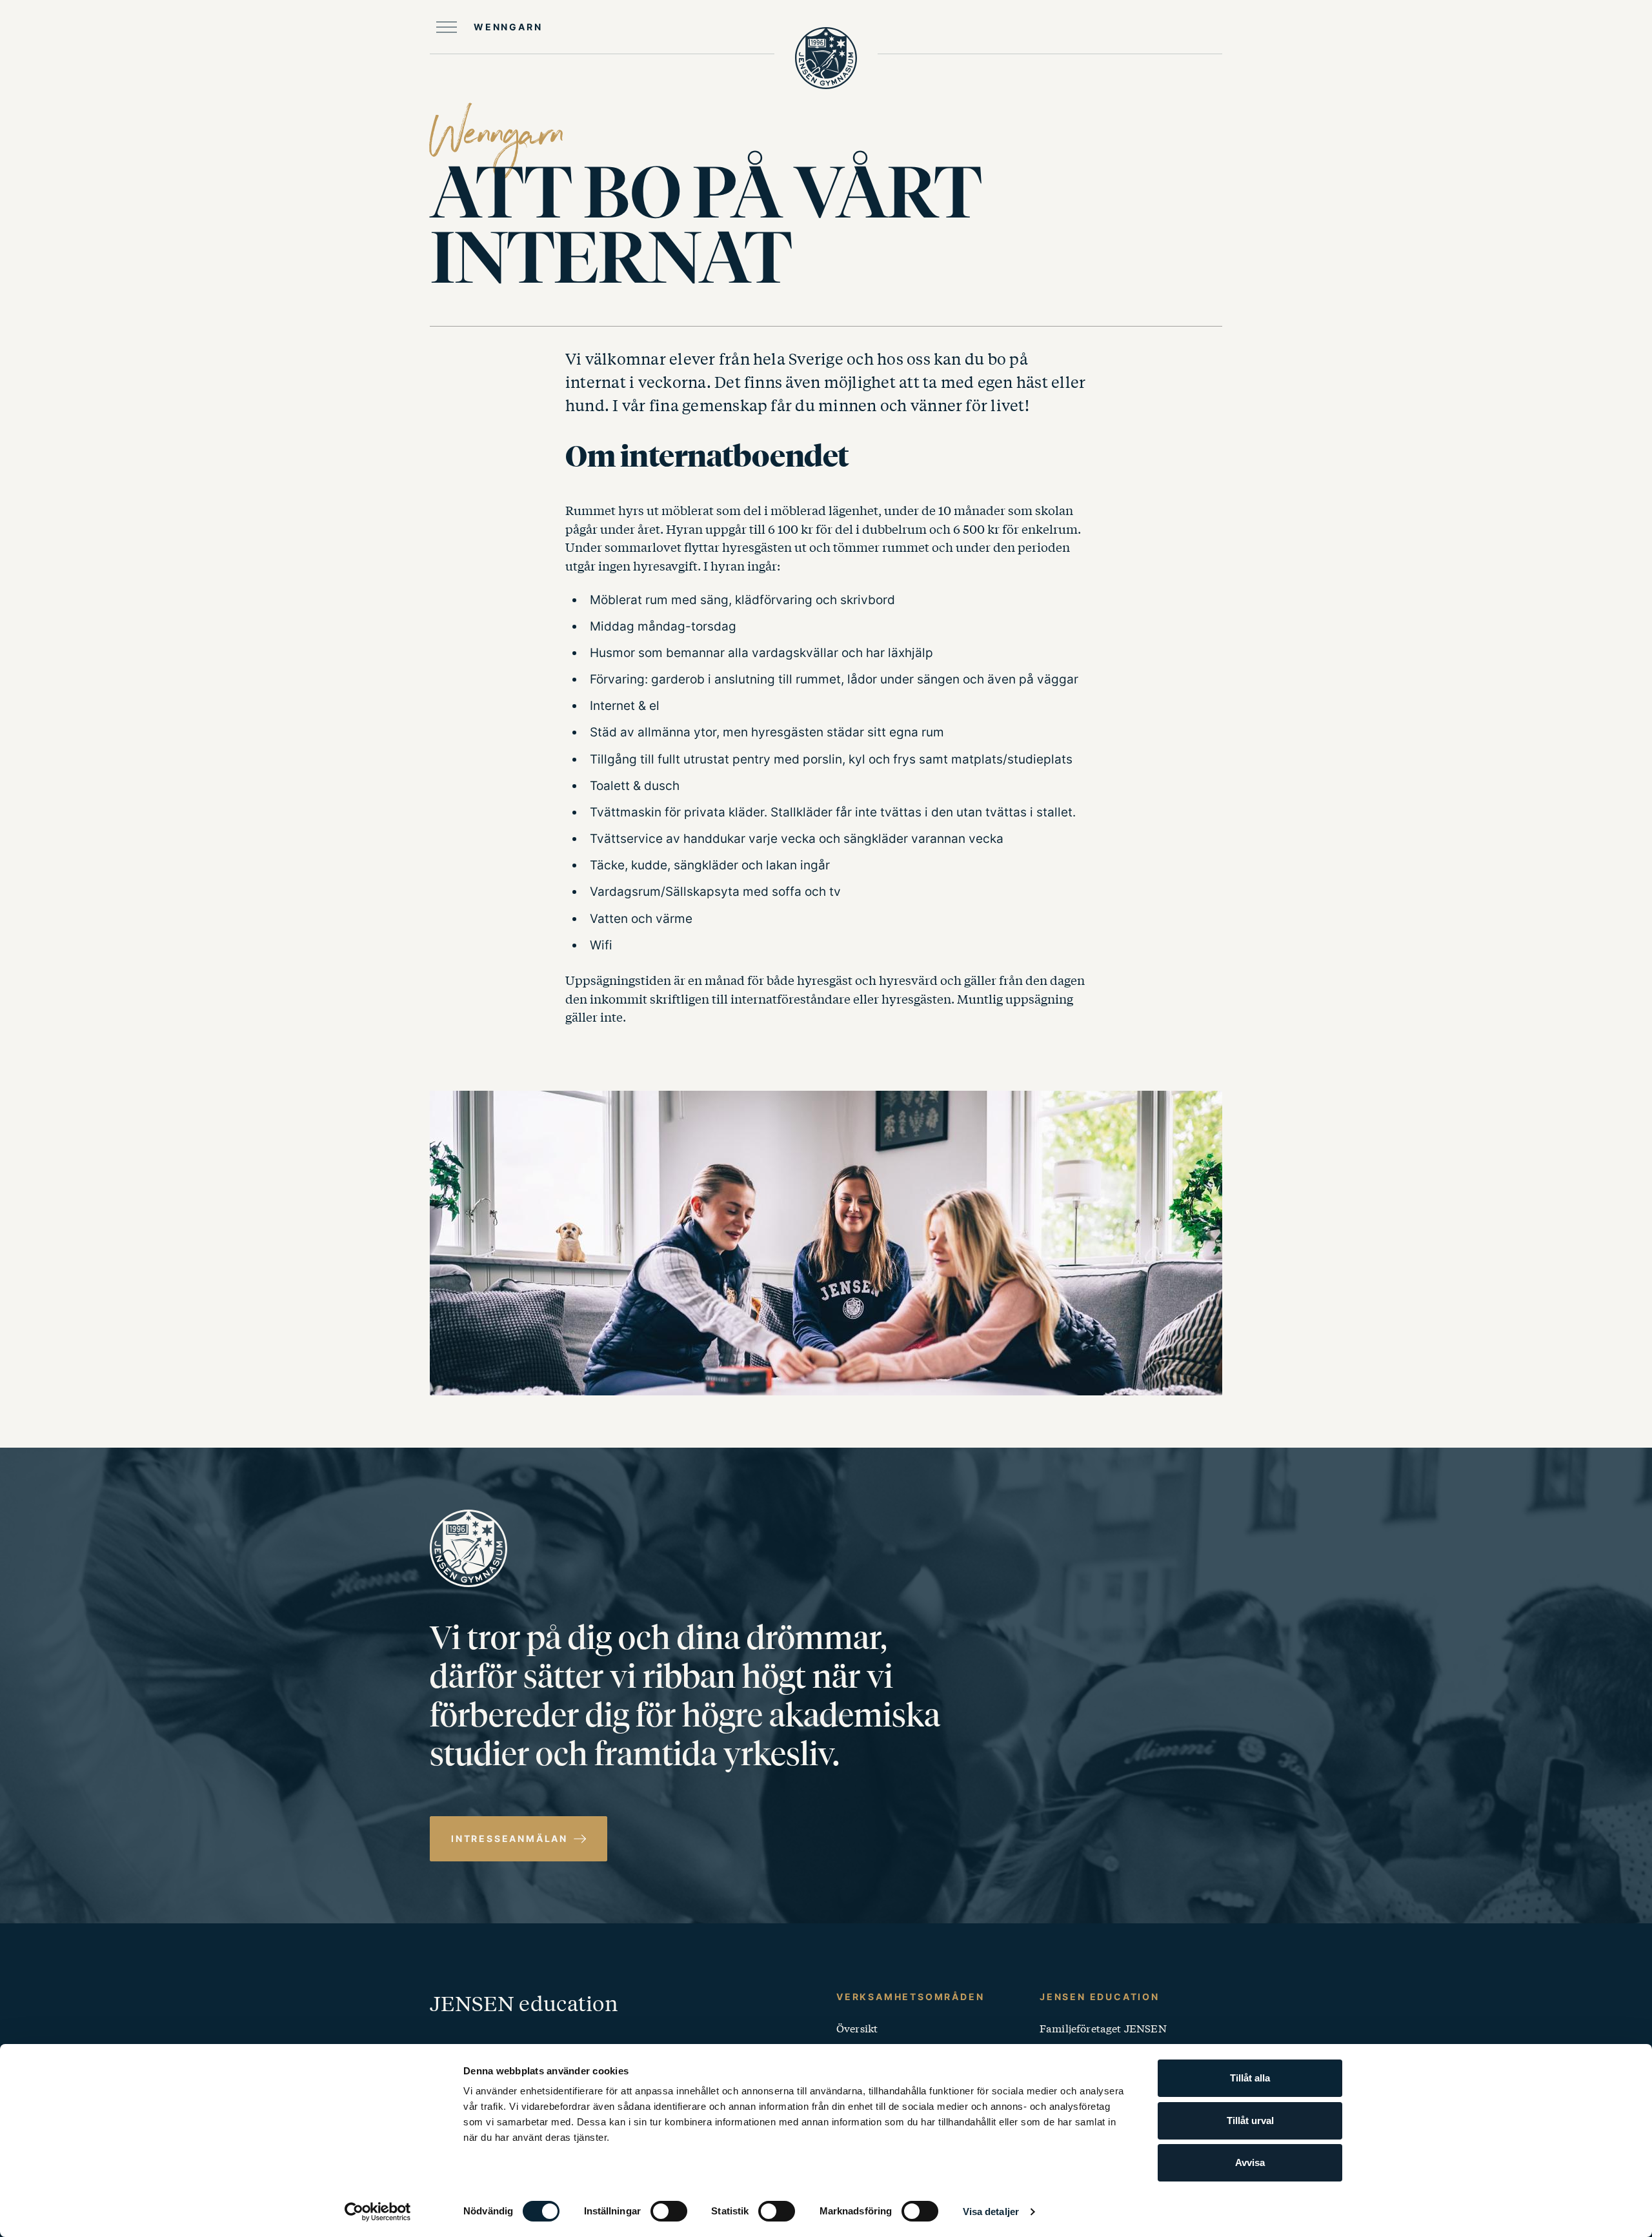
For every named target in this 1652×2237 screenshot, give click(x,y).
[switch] (669, 2211)
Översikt (857, 2028)
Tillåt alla (1250, 2078)
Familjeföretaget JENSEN (1103, 2028)
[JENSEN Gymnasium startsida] (826, 58)
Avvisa (1250, 2162)
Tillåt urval (1250, 2121)
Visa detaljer (991, 2212)
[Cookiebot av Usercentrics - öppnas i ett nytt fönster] (378, 2212)
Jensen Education (1100, 1997)
